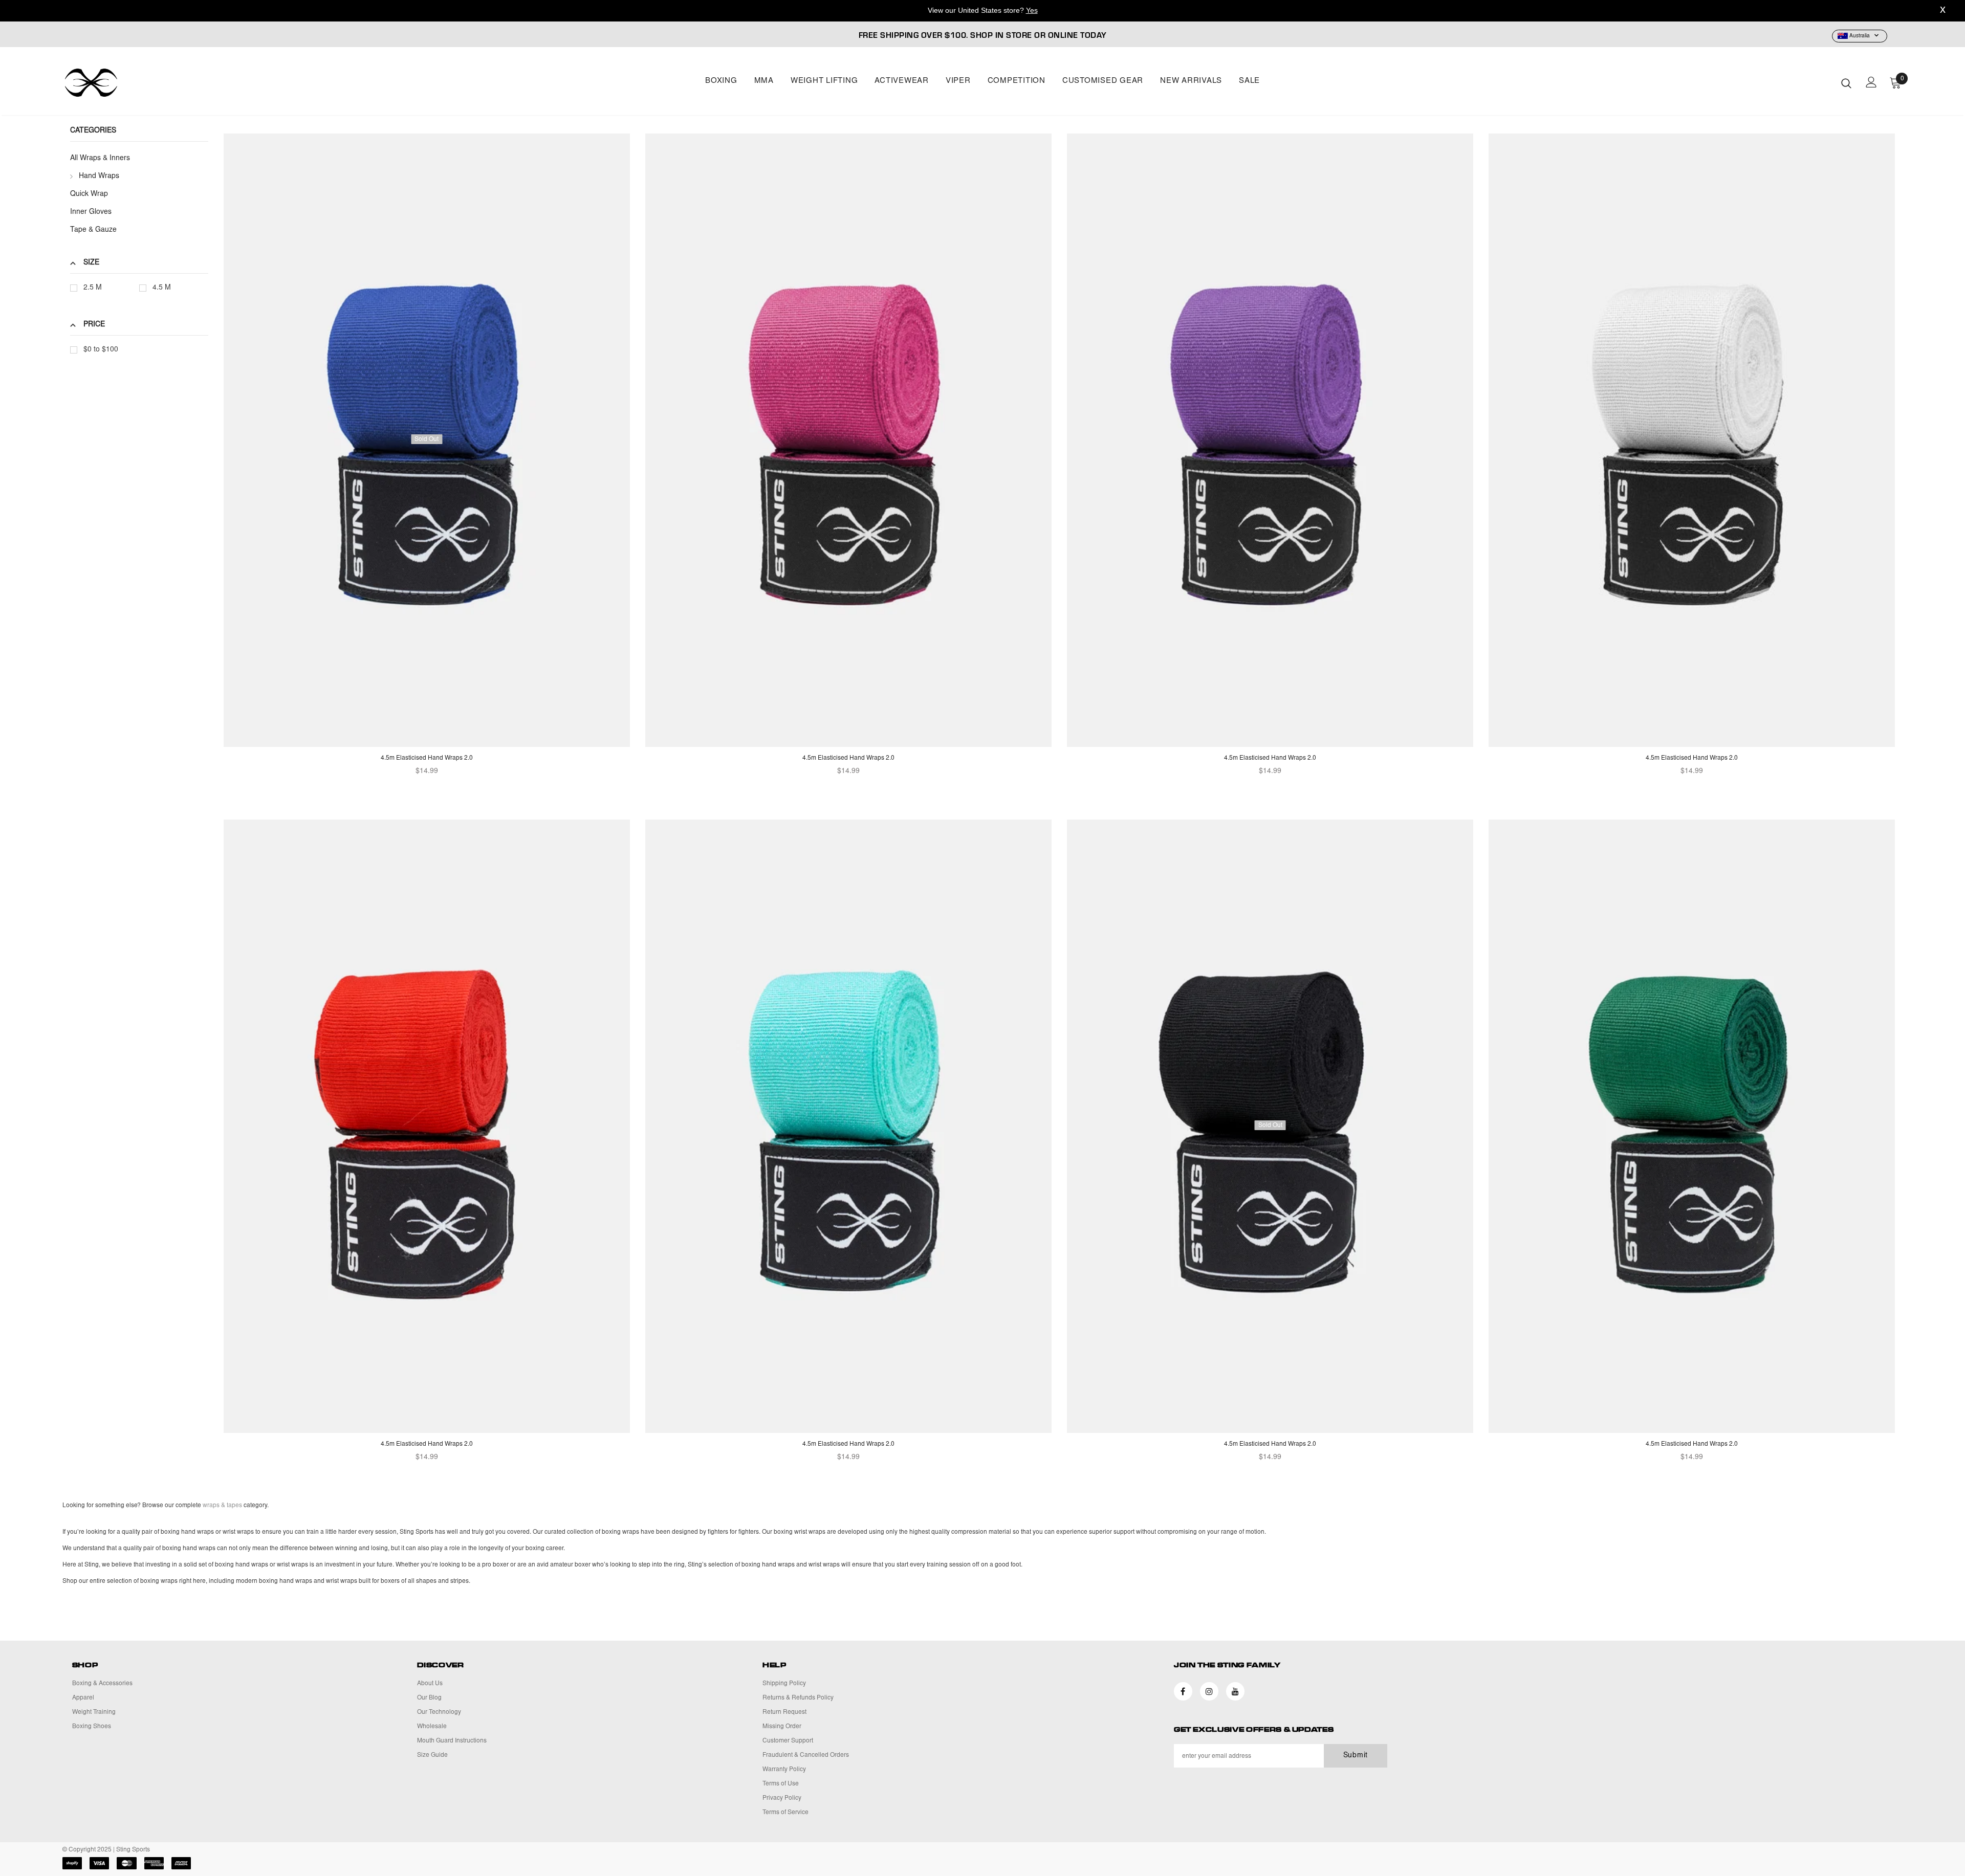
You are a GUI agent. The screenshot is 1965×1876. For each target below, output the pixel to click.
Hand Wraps (99, 176)
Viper (958, 81)
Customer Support (788, 1741)
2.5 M (93, 288)
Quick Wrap (89, 194)
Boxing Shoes (92, 1727)
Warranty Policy (784, 1770)
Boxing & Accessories (102, 1684)
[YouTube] (1235, 1691)
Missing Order (782, 1727)
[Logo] (123, 83)
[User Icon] (1871, 82)
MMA (764, 81)
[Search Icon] (1846, 83)
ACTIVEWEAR (902, 81)
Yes (1032, 10)
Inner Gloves (91, 212)
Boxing (721, 81)
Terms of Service (785, 1813)
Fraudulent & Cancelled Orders (806, 1755)
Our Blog (429, 1698)
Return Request (784, 1712)
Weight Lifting (824, 81)
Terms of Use (781, 1784)
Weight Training (94, 1712)
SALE (1249, 81)
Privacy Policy (782, 1798)
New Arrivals (1191, 81)
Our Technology (439, 1712)
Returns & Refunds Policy (798, 1698)
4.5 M (162, 288)
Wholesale (432, 1727)
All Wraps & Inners (100, 159)
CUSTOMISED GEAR (1103, 81)
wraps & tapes (222, 1506)
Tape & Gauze (93, 230)
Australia (1860, 36)
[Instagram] (1209, 1691)
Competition (1017, 81)
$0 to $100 (101, 350)
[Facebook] (1183, 1691)
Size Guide (432, 1755)
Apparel (83, 1698)
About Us (430, 1684)
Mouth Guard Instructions (452, 1741)
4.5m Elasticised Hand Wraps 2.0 (427, 758)
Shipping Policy (784, 1684)
